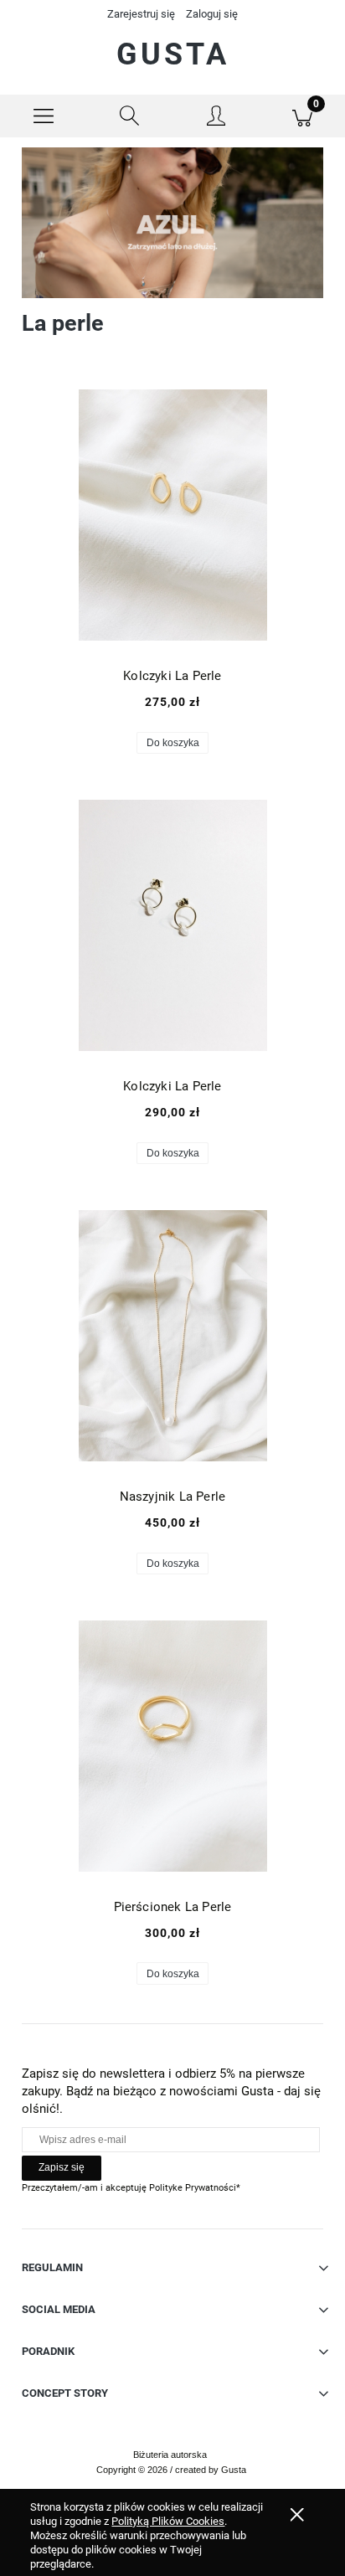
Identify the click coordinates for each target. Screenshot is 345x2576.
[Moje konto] (216, 119)
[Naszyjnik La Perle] (172, 1336)
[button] (43, 116)
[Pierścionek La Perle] (172, 1746)
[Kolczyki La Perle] (172, 515)
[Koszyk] (302, 116)
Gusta (173, 54)
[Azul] (172, 222)
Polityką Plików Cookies (168, 2521)
